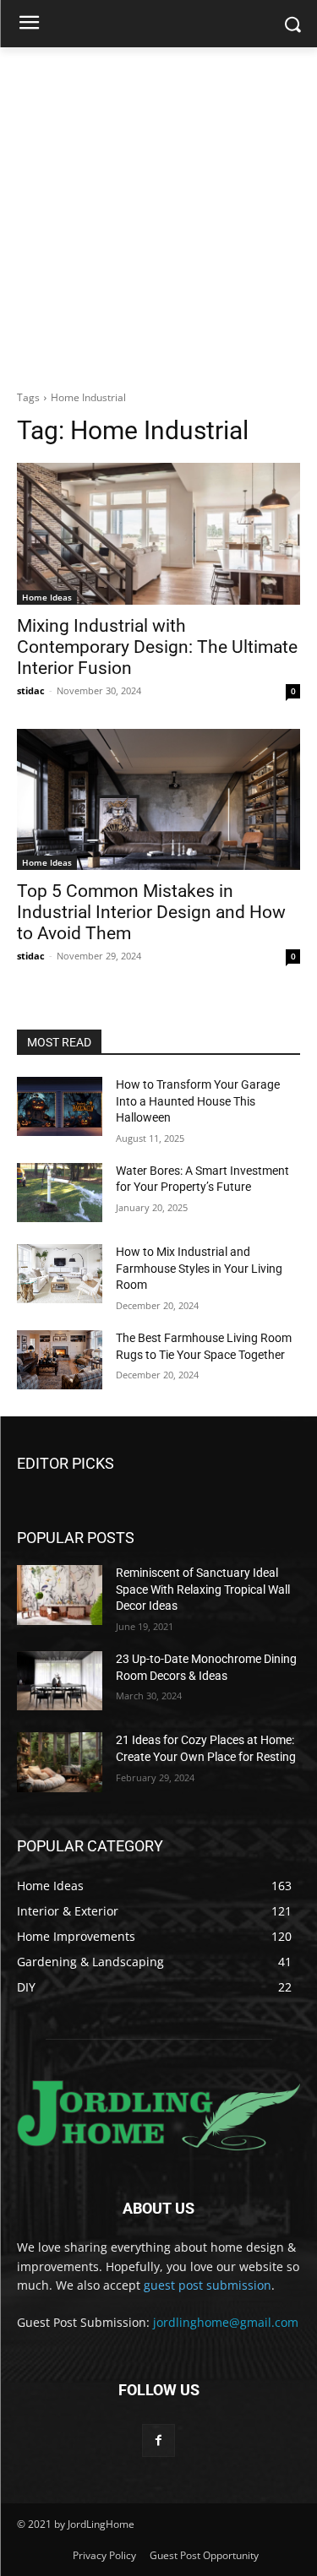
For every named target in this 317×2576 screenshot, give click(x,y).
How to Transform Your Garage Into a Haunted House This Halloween (198, 1101)
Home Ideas (47, 597)
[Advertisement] (158, 214)
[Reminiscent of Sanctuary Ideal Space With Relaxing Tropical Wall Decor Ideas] (60, 1595)
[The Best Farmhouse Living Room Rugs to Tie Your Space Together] (60, 1360)
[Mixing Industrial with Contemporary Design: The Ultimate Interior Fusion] (158, 534)
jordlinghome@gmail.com (226, 2322)
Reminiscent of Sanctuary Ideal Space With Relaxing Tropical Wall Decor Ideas (203, 1589)
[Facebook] (158, 2440)
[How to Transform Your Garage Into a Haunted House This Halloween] (60, 1106)
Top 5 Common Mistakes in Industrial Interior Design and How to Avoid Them (151, 912)
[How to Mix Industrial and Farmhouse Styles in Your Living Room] (60, 1274)
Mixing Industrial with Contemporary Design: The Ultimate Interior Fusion (157, 647)
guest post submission (208, 2285)
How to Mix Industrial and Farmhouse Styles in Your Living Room (199, 1268)
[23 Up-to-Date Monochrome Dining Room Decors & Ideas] (60, 1681)
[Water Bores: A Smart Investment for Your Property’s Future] (60, 1193)
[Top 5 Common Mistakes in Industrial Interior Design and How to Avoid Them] (158, 800)
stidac (31, 690)
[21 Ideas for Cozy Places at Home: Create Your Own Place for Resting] (60, 1762)
